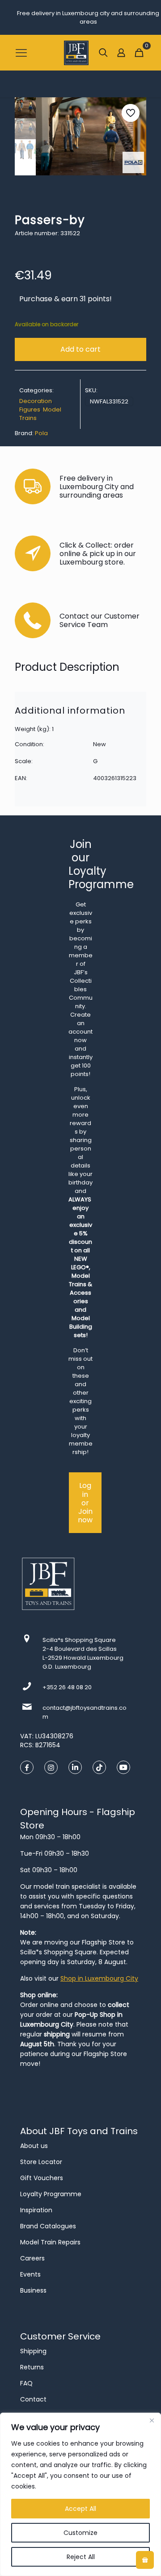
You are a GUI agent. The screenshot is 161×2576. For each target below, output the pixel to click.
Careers (32, 2258)
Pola (41, 433)
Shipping (33, 2351)
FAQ (26, 2383)
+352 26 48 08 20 (67, 1687)
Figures (30, 409)
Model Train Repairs (50, 2242)
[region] (80, 2494)
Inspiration (36, 2210)
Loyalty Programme (51, 2194)
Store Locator (41, 2162)
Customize (80, 2533)
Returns (32, 2367)
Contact (33, 2399)
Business (33, 2290)
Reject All (81, 2557)
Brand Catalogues (48, 2226)
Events (30, 2274)
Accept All (80, 2509)
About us (34, 2146)
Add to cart (80, 349)
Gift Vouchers (42, 2178)
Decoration (36, 401)
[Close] (152, 2420)
